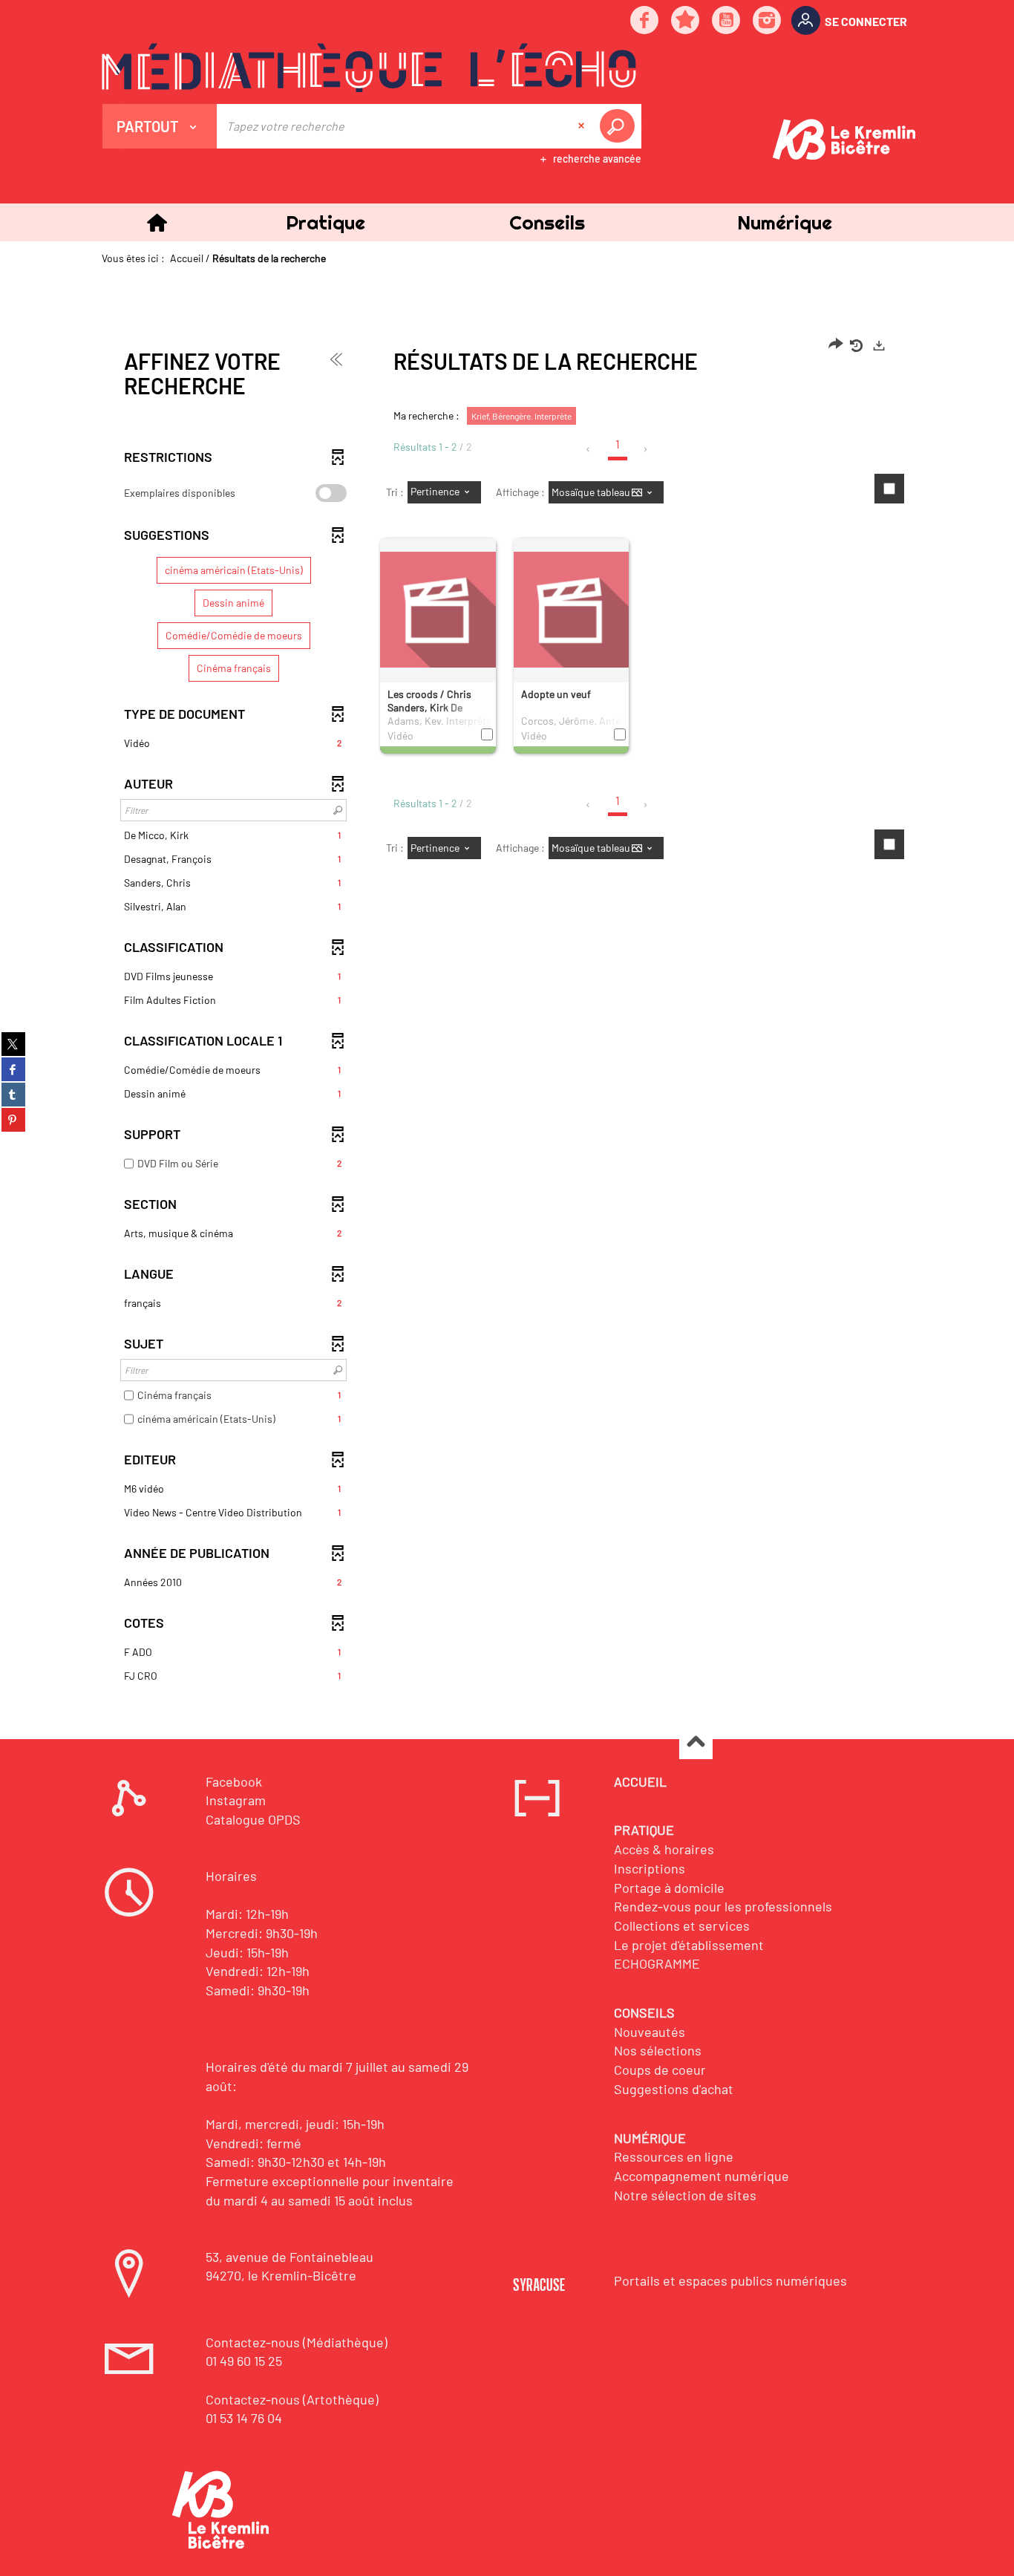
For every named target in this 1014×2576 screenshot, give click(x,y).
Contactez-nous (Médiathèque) (297, 2342)
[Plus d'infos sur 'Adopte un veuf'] (572, 609)
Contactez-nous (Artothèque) (292, 2399)
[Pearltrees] (686, 21)
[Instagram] (768, 21)
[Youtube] (727, 21)
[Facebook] (645, 21)
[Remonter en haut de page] (696, 1743)
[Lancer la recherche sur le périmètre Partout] (620, 126)
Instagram (236, 1800)
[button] (325, 222)
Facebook (234, 1781)
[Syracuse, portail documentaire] (369, 68)
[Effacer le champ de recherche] (583, 126)
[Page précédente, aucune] (589, 449)
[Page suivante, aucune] (646, 449)
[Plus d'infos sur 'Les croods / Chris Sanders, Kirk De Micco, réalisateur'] (438, 609)
